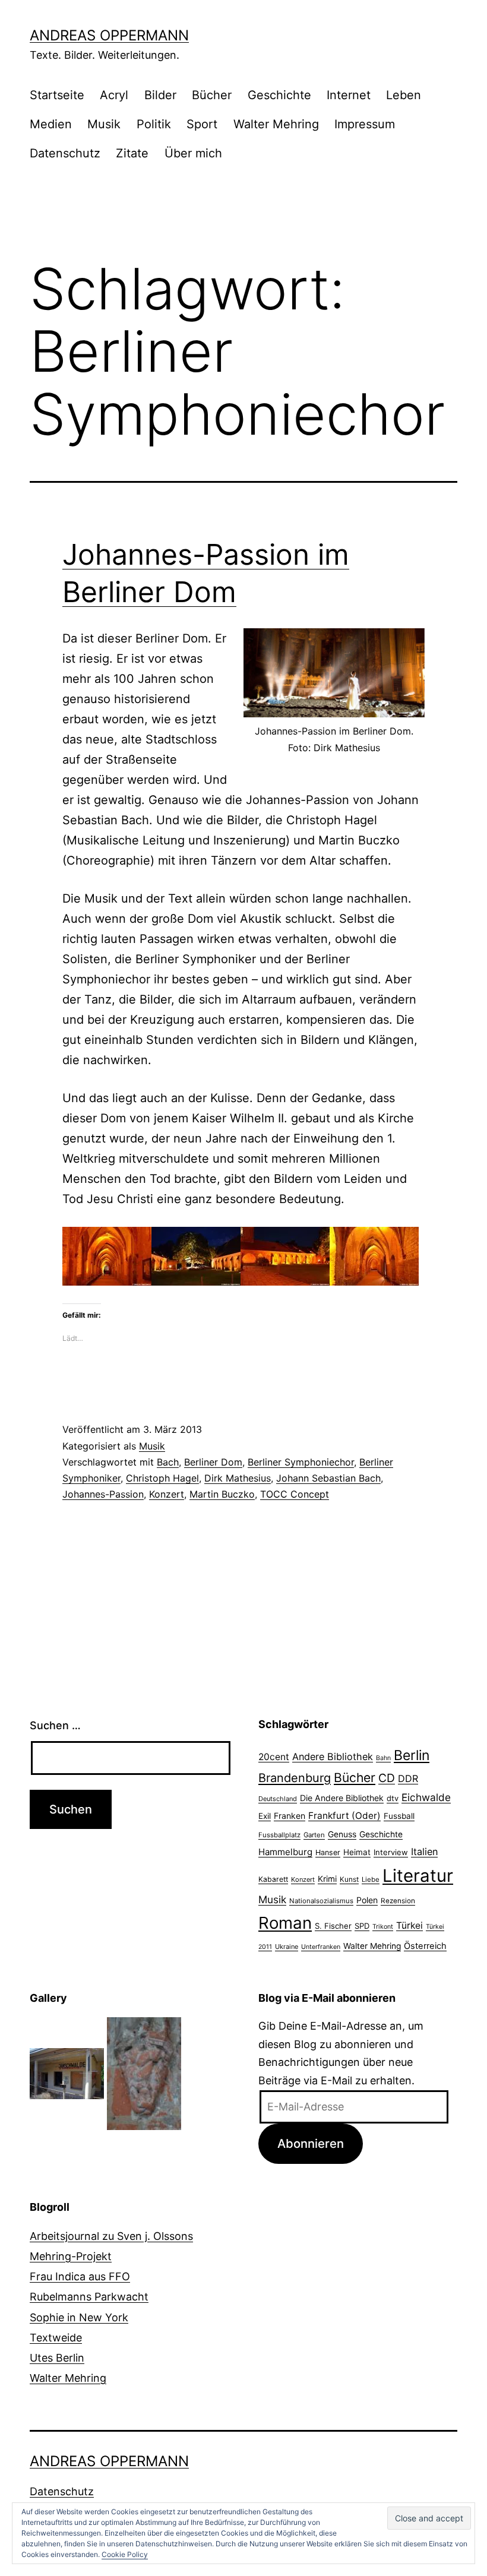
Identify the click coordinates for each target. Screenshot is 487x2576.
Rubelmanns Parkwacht (89, 2297)
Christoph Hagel (162, 1478)
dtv (393, 1798)
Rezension (398, 1901)
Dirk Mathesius (238, 1478)
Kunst (349, 1879)
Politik (154, 124)
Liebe (371, 1879)
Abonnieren (311, 2143)
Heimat (357, 1852)
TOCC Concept (295, 1494)
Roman (285, 1923)
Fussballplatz (279, 1835)
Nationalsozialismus (321, 1901)
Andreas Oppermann (109, 35)
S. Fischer (333, 1926)
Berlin (412, 1755)
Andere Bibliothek (333, 1757)
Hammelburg (285, 1852)
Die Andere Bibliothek (342, 1798)
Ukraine (287, 1947)
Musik (104, 124)
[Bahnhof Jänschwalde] (67, 2073)
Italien (424, 1852)
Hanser (328, 1852)
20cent (274, 1757)
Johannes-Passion (103, 1494)
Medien (51, 124)
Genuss (342, 1834)
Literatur (418, 1876)
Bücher (212, 95)
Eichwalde (426, 1797)
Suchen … (55, 1725)
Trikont (383, 1927)
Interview (391, 1852)
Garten (314, 1835)
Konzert (167, 1494)
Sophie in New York (79, 2317)
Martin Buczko (222, 1494)
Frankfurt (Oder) (344, 1816)
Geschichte (279, 95)
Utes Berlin (57, 2358)
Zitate (132, 153)
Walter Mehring (276, 124)
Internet (349, 95)
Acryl (114, 95)
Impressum (365, 124)
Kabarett (273, 1879)
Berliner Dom (213, 1462)
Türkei (409, 1925)
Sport (202, 124)
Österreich (425, 1946)
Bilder (160, 95)
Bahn (383, 1758)
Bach (168, 1462)
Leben (404, 95)
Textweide (56, 2338)
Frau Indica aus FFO (80, 2276)
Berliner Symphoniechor (301, 1462)
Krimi (327, 1879)
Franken (290, 1816)
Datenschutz (65, 153)
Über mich (193, 153)
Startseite (57, 95)
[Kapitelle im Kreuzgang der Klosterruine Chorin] (144, 2073)
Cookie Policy (125, 2554)
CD (387, 1778)
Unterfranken (321, 1947)
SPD (362, 1926)
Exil (265, 1816)
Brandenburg (295, 1778)
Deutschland (278, 1799)
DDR (408, 1778)
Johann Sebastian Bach (328, 1478)
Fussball (399, 1816)
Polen (367, 1900)
